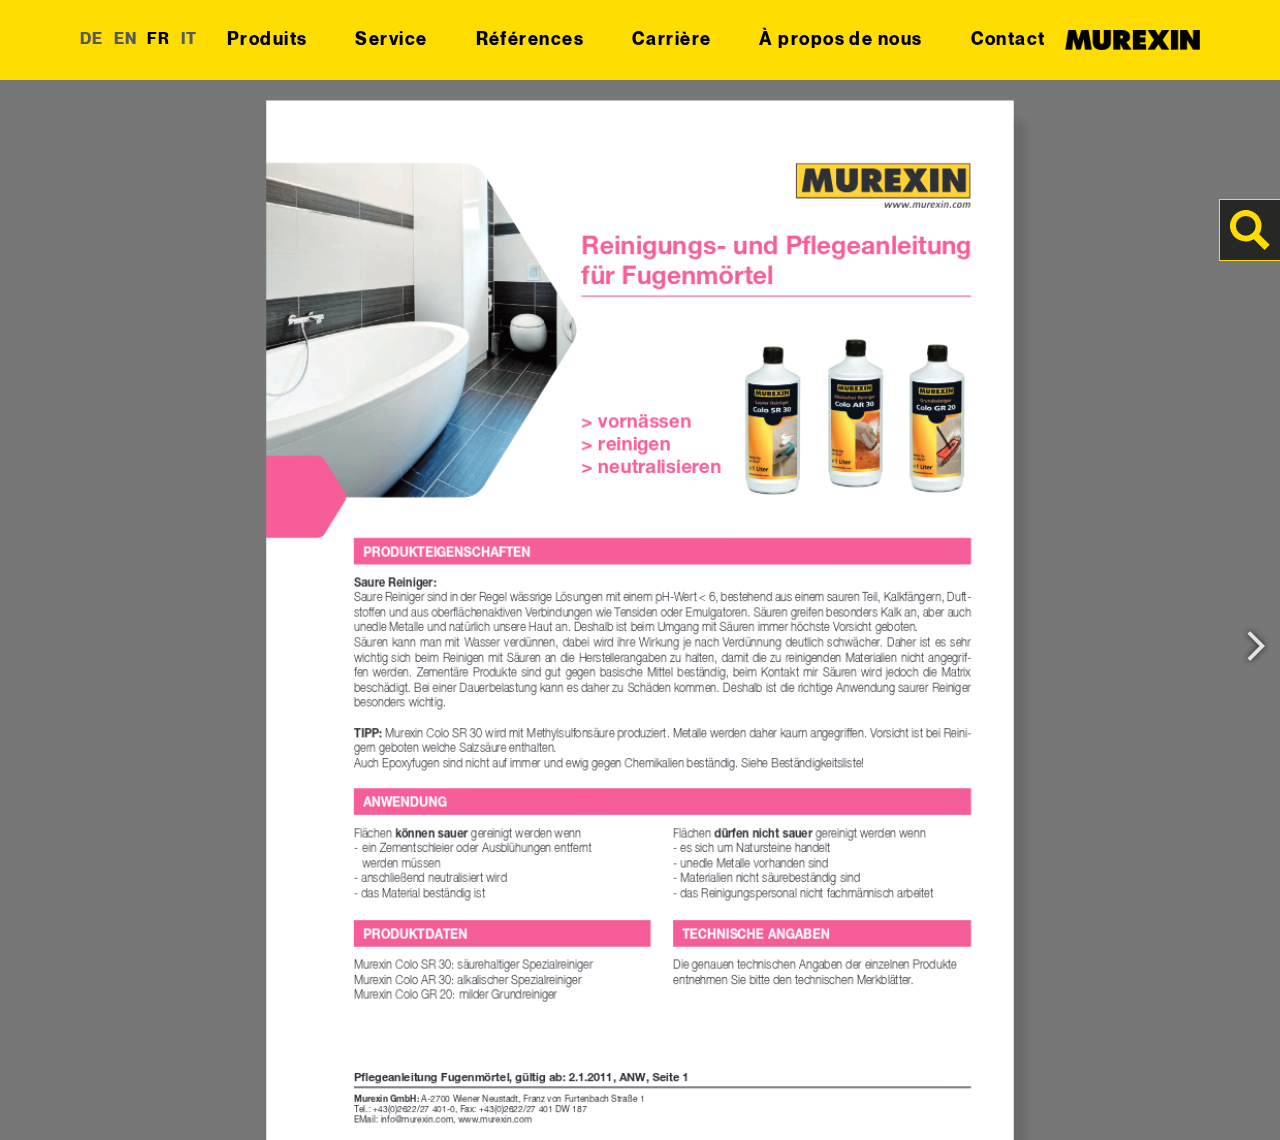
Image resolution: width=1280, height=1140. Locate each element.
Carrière (672, 39)
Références (530, 39)
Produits (267, 39)
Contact (1008, 39)
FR (159, 39)
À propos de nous (840, 39)
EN (126, 39)
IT (189, 39)
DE (92, 39)
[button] (44, 1096)
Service (391, 39)
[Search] (1250, 230)
